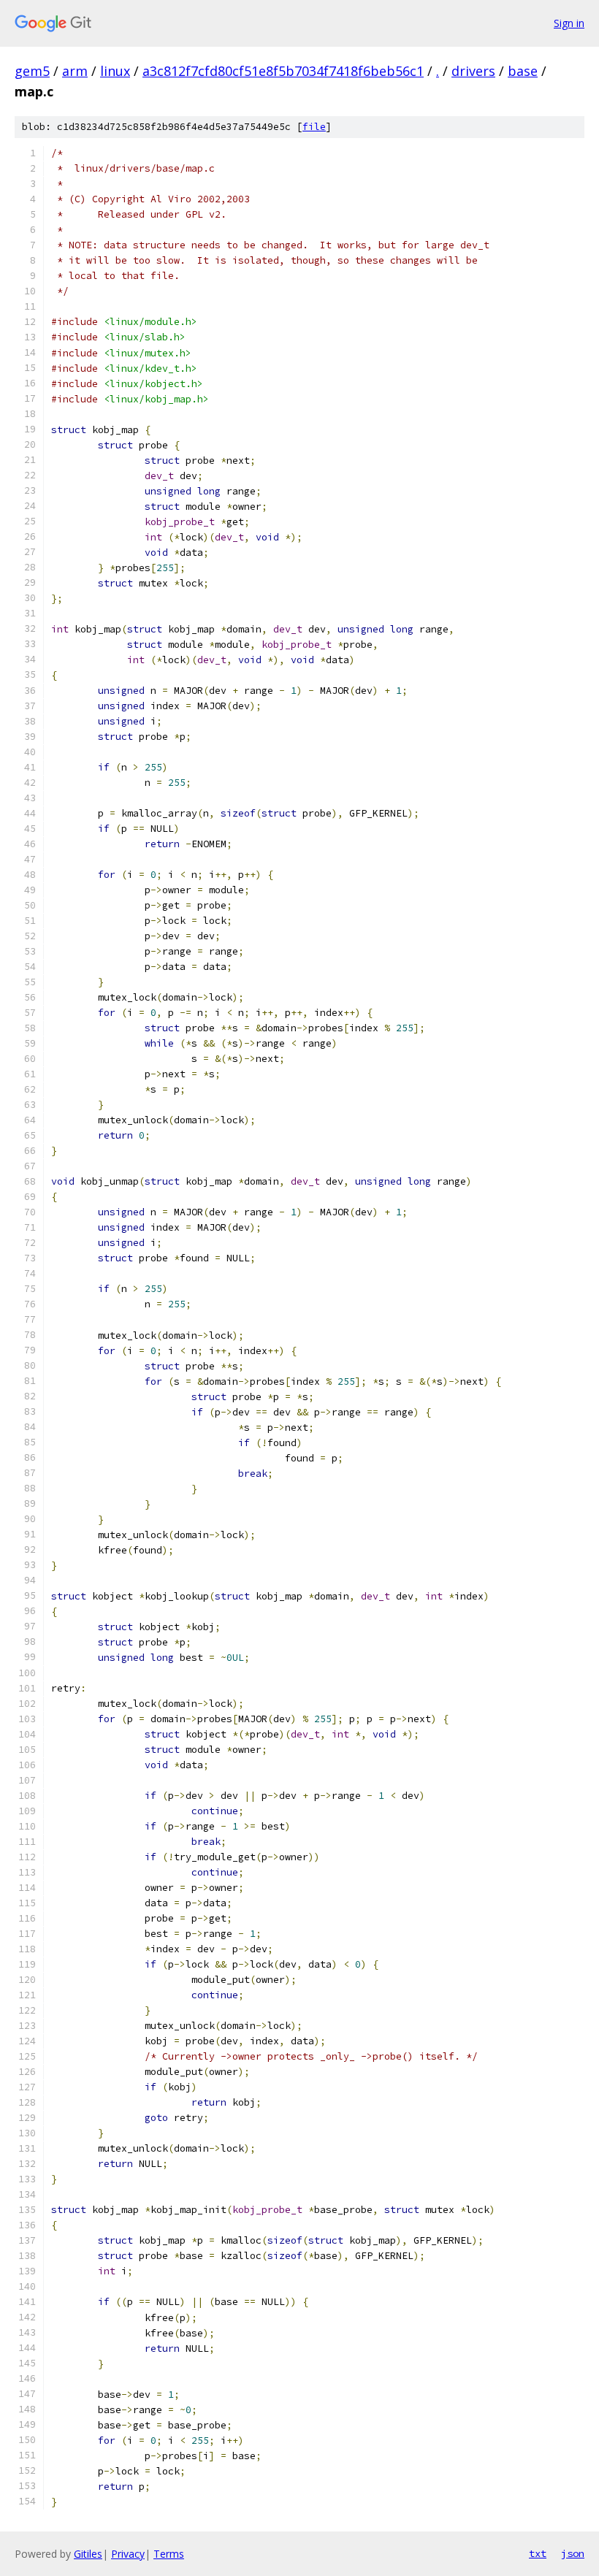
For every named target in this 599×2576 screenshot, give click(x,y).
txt (538, 2553)
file (314, 127)
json (573, 2553)
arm (75, 71)
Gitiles (88, 2554)
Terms (169, 2554)
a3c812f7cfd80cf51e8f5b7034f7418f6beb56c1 (283, 71)
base (523, 71)
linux (115, 71)
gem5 (32, 71)
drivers (473, 71)
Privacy (128, 2554)
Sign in (569, 23)
